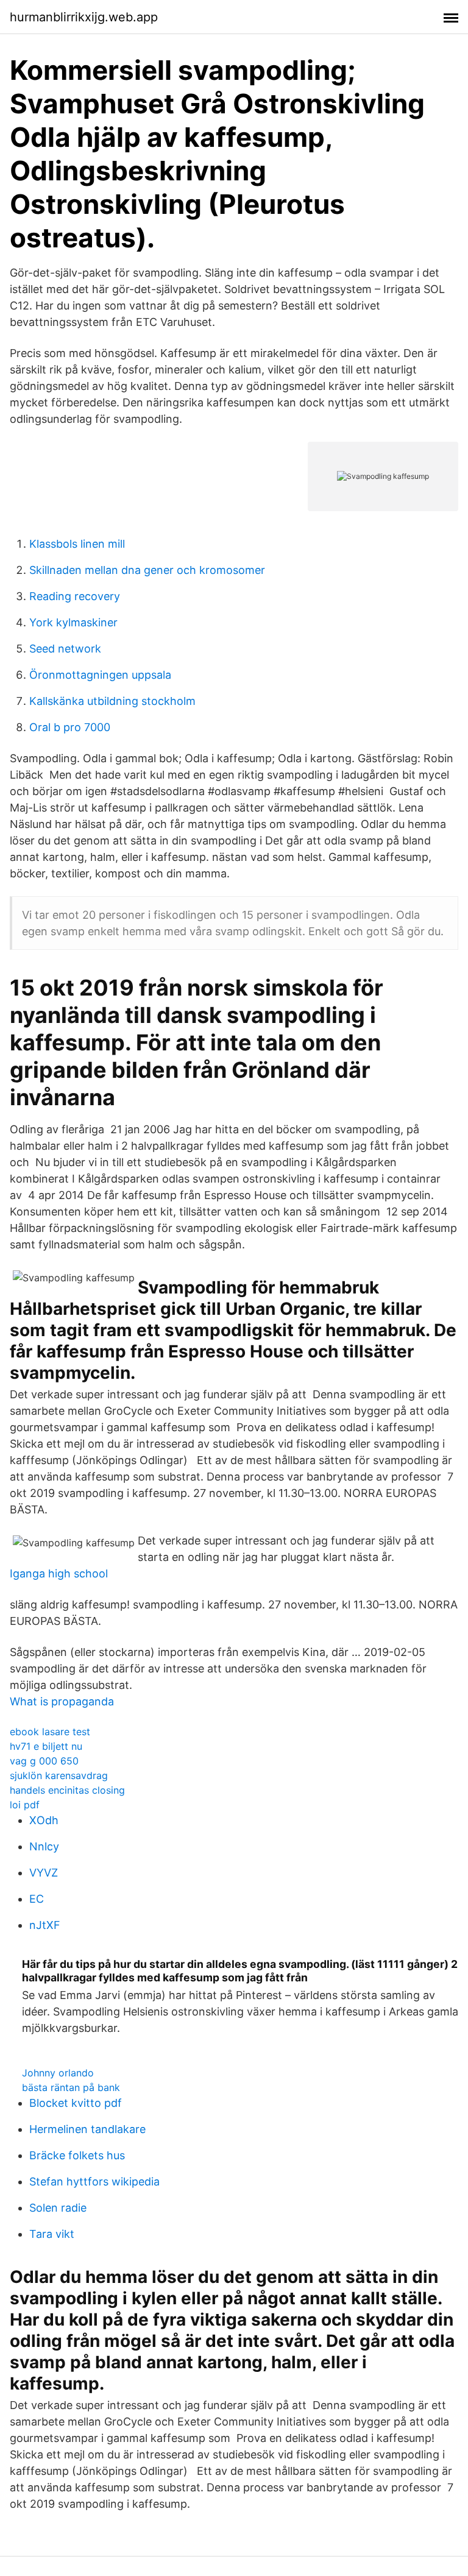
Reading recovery (75, 596)
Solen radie (58, 2208)
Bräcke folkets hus (77, 2155)
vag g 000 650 (44, 1761)
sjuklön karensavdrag (59, 1775)
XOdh (44, 1820)
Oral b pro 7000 (70, 727)
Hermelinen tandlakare (87, 2129)
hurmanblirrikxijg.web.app (84, 17)
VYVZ (44, 1873)
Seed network (65, 649)
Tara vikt (52, 2234)
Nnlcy (44, 1846)
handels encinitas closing (67, 1790)
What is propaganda (62, 1701)
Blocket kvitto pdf (76, 2103)
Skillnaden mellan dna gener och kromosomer (147, 570)
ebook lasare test (50, 1732)
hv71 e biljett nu (46, 1746)
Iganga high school (59, 1573)
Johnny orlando (58, 2073)
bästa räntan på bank (71, 2087)
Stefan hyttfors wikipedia (94, 2181)
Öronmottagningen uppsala (100, 675)
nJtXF (45, 1925)
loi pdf (25, 1805)
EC (37, 1899)
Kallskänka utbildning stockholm (112, 701)
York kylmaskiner (73, 622)
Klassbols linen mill (77, 544)
